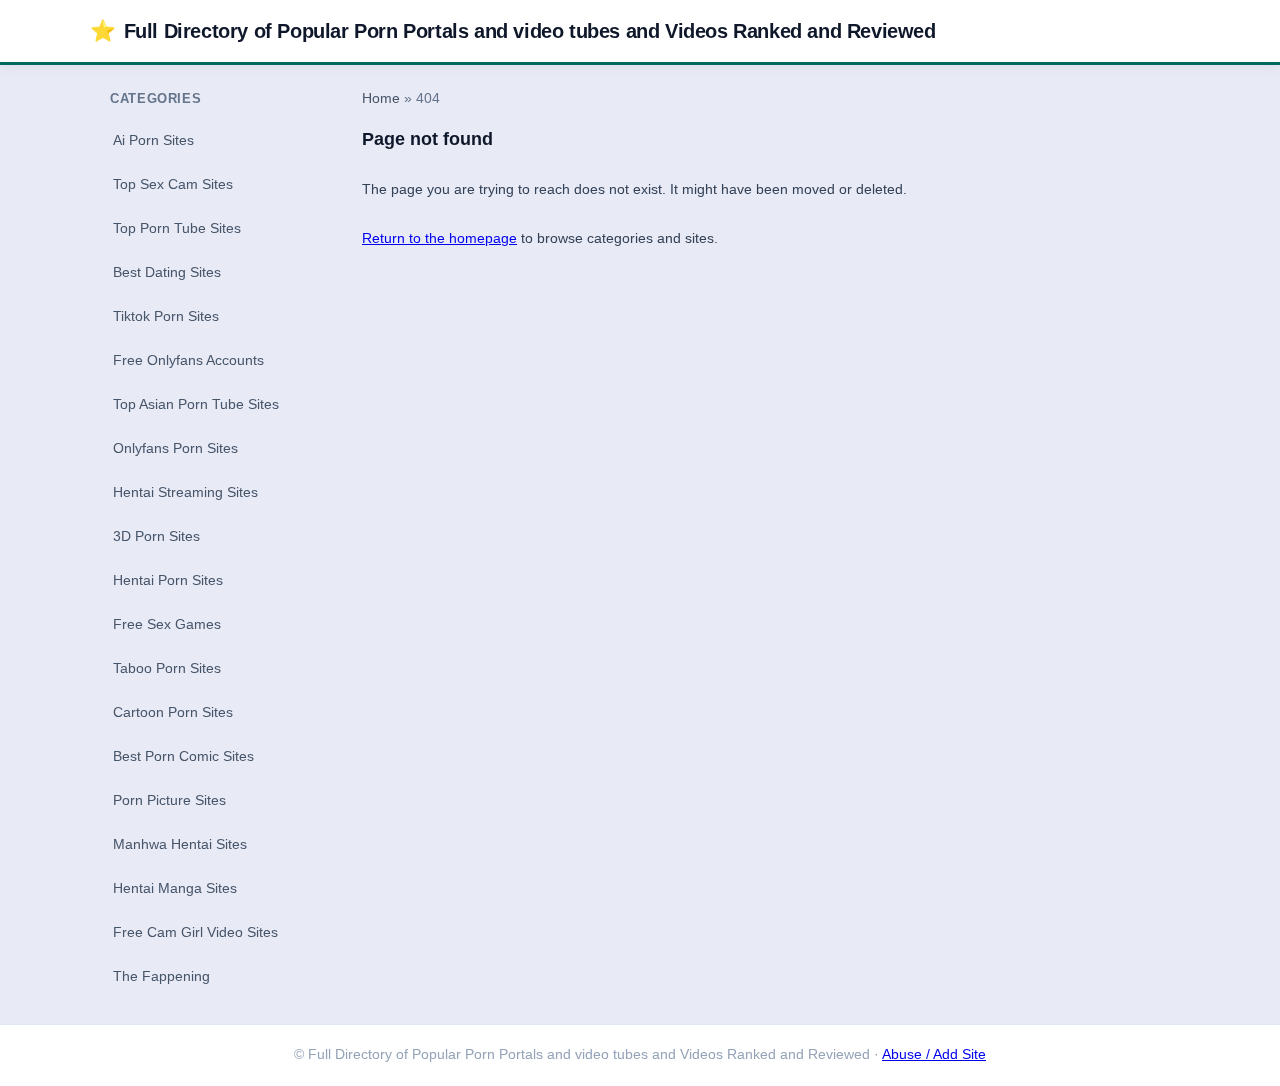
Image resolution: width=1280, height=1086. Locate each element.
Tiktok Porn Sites (166, 316)
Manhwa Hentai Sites (180, 844)
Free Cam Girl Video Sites (195, 932)
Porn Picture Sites (169, 800)
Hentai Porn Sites (168, 580)
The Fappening (161, 976)
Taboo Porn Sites (167, 668)
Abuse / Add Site (934, 1054)
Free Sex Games (167, 624)
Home (381, 98)
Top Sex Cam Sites (173, 184)
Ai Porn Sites (153, 140)
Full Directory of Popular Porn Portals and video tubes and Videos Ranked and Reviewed (513, 30)
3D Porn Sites (156, 536)
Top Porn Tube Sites (177, 228)
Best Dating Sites (167, 272)
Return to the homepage (439, 238)
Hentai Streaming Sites (185, 492)
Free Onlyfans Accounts (188, 360)
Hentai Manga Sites (175, 888)
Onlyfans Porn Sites (175, 448)
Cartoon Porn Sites (173, 712)
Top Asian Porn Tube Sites (196, 404)
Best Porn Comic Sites (183, 756)
